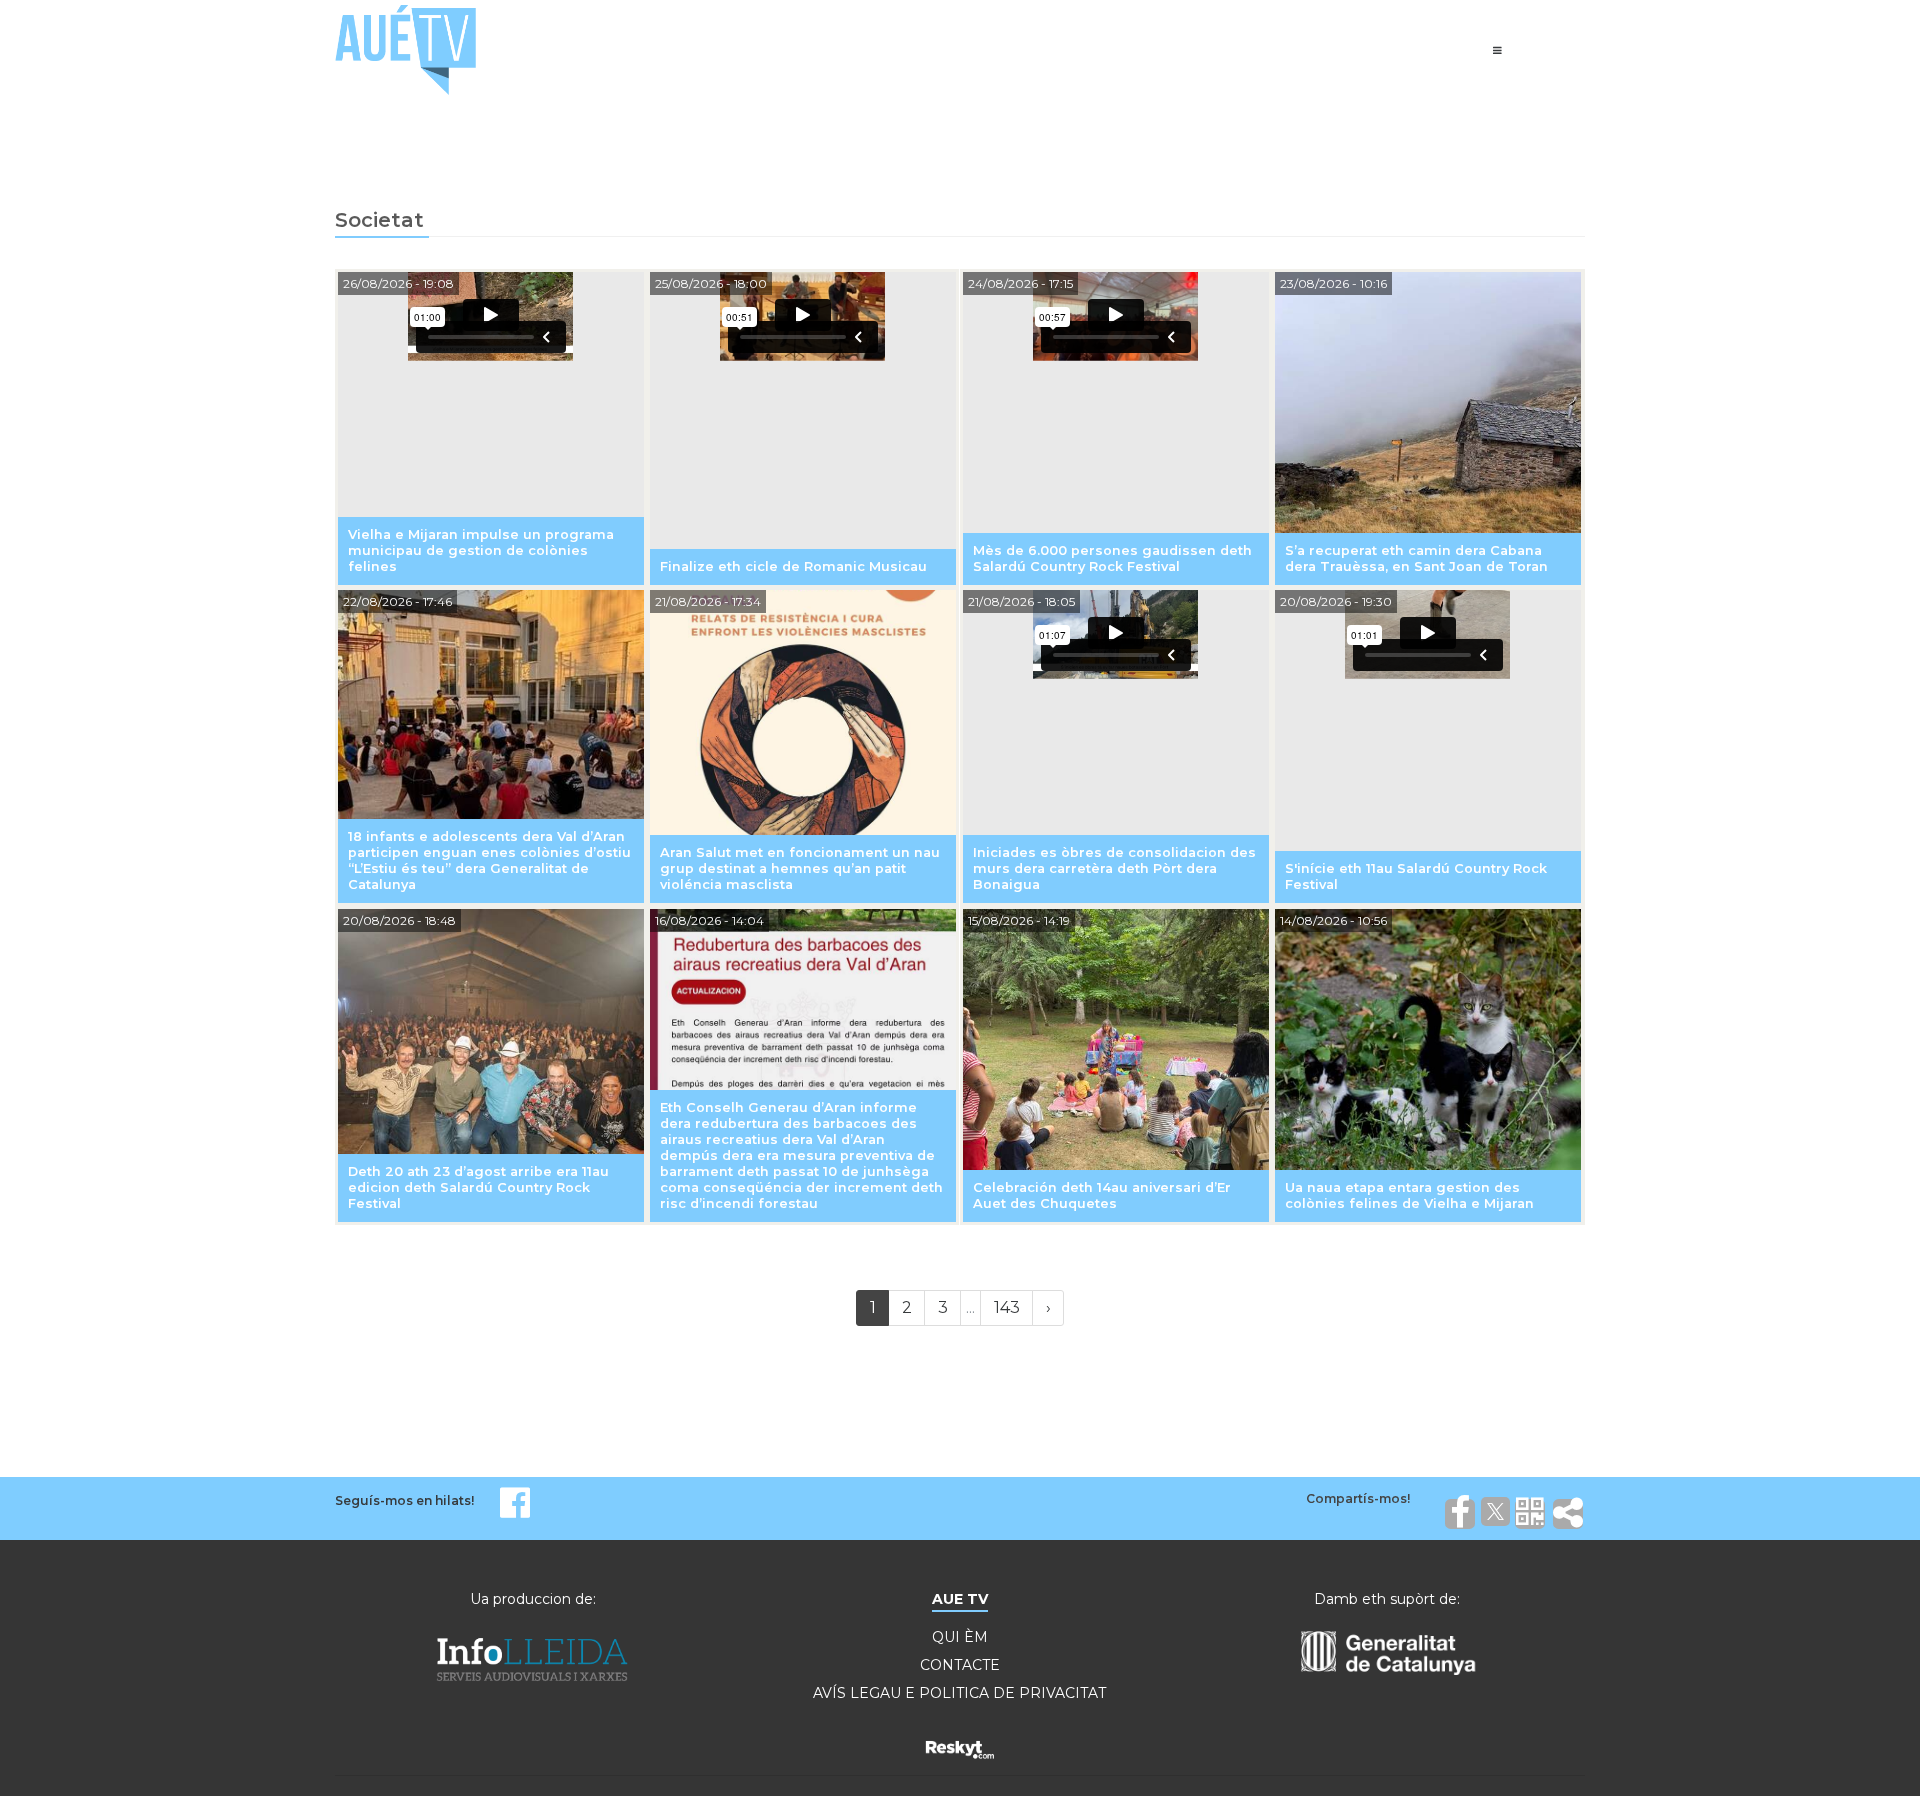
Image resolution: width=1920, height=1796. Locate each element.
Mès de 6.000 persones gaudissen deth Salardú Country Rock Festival (1112, 558)
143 (1007, 1307)
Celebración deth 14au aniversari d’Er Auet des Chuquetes (1102, 1195)
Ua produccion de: (533, 1599)
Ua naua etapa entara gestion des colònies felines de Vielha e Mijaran (1409, 1195)
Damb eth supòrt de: (1387, 1599)
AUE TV (960, 1599)
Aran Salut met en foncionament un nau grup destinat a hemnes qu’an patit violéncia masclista (800, 868)
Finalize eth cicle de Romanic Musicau (793, 566)
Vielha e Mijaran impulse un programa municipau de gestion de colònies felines (481, 550)
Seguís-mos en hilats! (404, 1500)
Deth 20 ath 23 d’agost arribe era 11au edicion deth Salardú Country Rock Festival (478, 1187)
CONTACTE (960, 1665)
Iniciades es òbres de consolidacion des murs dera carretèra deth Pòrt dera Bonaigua (1114, 868)
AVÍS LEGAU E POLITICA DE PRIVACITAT (959, 1693)
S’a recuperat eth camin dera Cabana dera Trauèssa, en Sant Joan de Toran (1416, 558)
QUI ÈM (960, 1637)
